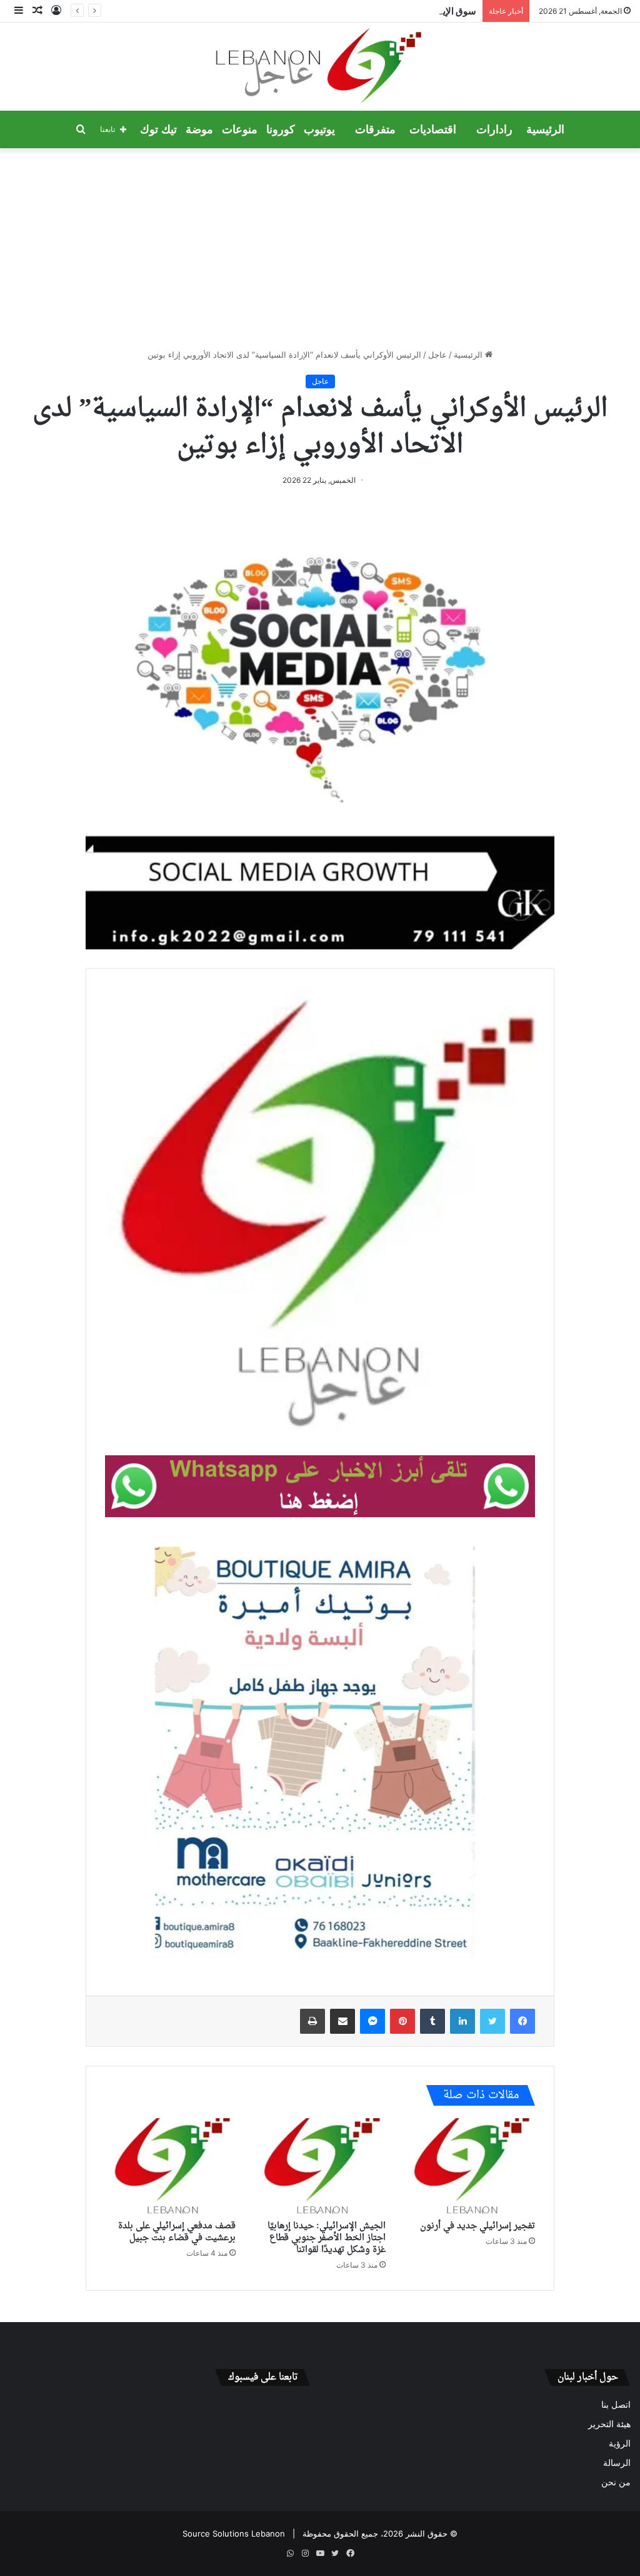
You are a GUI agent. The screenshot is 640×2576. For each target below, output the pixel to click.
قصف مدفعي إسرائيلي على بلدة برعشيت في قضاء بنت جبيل (177, 2232)
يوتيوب (319, 129)
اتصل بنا (616, 2405)
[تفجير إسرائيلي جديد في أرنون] (470, 2166)
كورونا (281, 129)
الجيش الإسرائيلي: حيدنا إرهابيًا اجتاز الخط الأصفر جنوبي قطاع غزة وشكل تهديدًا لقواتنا (327, 2238)
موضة (199, 129)
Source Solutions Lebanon (234, 2533)
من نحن (616, 2482)
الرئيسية (545, 129)
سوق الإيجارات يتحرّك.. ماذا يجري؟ (409, 11)
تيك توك (158, 129)
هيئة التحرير (609, 2424)
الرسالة (617, 2463)
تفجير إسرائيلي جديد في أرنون (477, 2226)
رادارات (494, 129)
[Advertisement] (320, 248)
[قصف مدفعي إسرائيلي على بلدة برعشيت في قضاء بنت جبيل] (170, 2166)
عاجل (437, 355)
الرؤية (620, 2443)
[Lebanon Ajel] (320, 67)
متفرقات (375, 129)
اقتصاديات (433, 129)
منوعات (240, 129)
